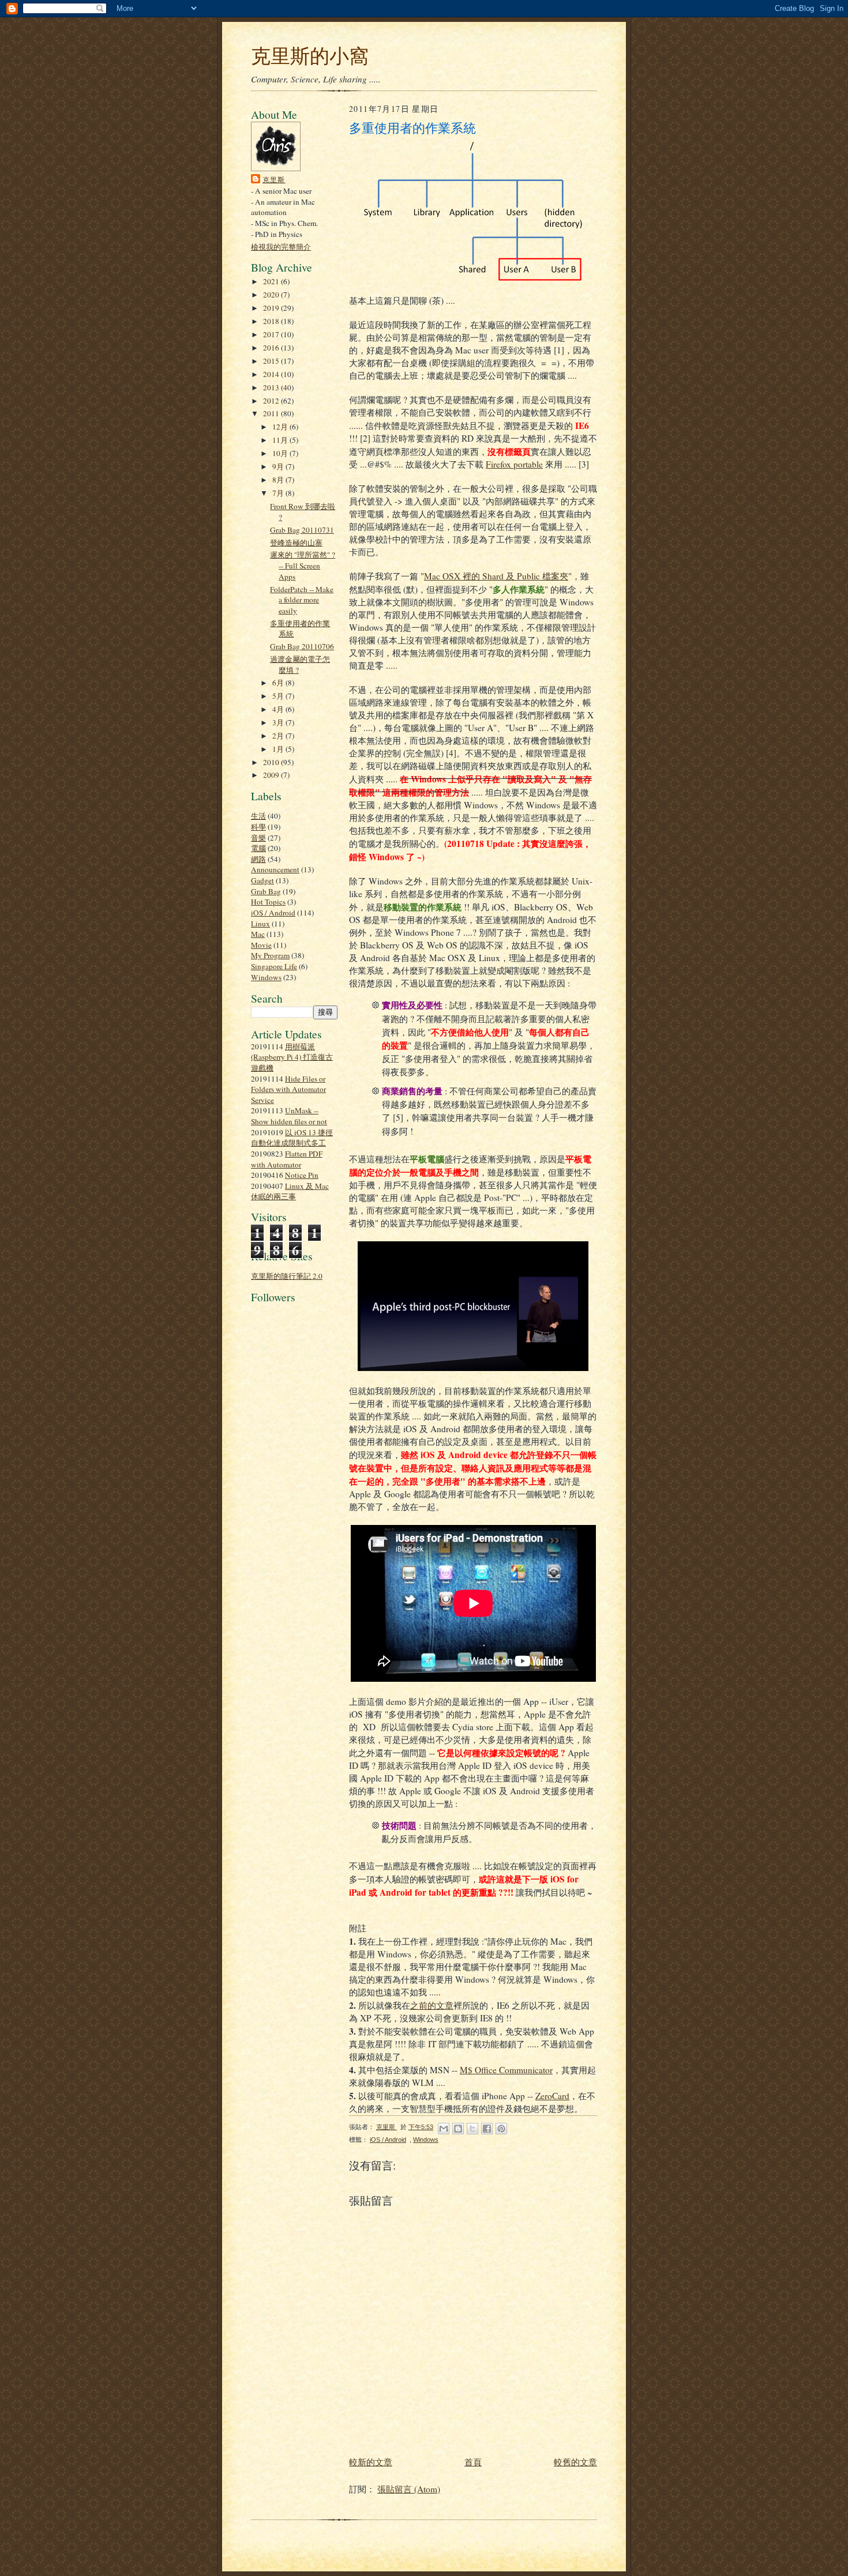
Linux (260, 924)
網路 (258, 859)
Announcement (275, 869)
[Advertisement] (286, 1573)
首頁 (473, 2462)
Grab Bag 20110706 (302, 646)
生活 (258, 816)
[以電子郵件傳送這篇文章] (444, 2129)
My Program (270, 955)
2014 (272, 374)
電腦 (258, 848)
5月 (279, 696)
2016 (272, 348)
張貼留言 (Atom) (409, 2489)
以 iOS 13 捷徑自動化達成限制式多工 (292, 1138)
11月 (281, 440)
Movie (261, 945)
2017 (272, 334)
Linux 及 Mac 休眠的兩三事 (290, 1191)
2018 (272, 321)
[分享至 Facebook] (487, 2129)
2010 (272, 762)
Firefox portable (514, 464)
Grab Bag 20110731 (302, 530)
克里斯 (274, 179)
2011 (272, 413)
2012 (272, 401)
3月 (279, 722)
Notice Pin (302, 1175)
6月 (279, 683)
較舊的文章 (575, 2462)
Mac (258, 934)
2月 (279, 736)
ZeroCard (552, 2096)
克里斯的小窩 (310, 55)
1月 (279, 749)
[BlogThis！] (458, 2129)
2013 (272, 387)
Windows (266, 977)
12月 (281, 427)
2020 (272, 295)
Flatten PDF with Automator (287, 1159)
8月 (279, 480)
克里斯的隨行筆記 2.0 (287, 1276)
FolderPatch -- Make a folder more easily (302, 600)
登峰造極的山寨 (296, 543)
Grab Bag (266, 891)
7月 (279, 493)
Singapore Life (274, 966)
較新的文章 (371, 2462)
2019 (272, 308)
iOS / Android (273, 913)
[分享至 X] (472, 2129)
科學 (258, 827)
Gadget (262, 880)
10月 (281, 453)
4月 (279, 709)
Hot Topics (268, 902)
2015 (272, 361)
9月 (279, 466)
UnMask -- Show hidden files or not (289, 1116)
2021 (272, 281)
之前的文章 (432, 2005)
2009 (272, 775)
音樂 (258, 838)
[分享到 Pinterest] (501, 2129)
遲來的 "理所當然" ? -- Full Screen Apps (303, 565)
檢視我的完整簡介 (281, 247)
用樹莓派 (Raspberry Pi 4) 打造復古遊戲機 (292, 1057)
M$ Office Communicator (506, 2070)
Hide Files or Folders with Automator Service (288, 1089)
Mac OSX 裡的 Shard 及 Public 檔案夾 (496, 576)
